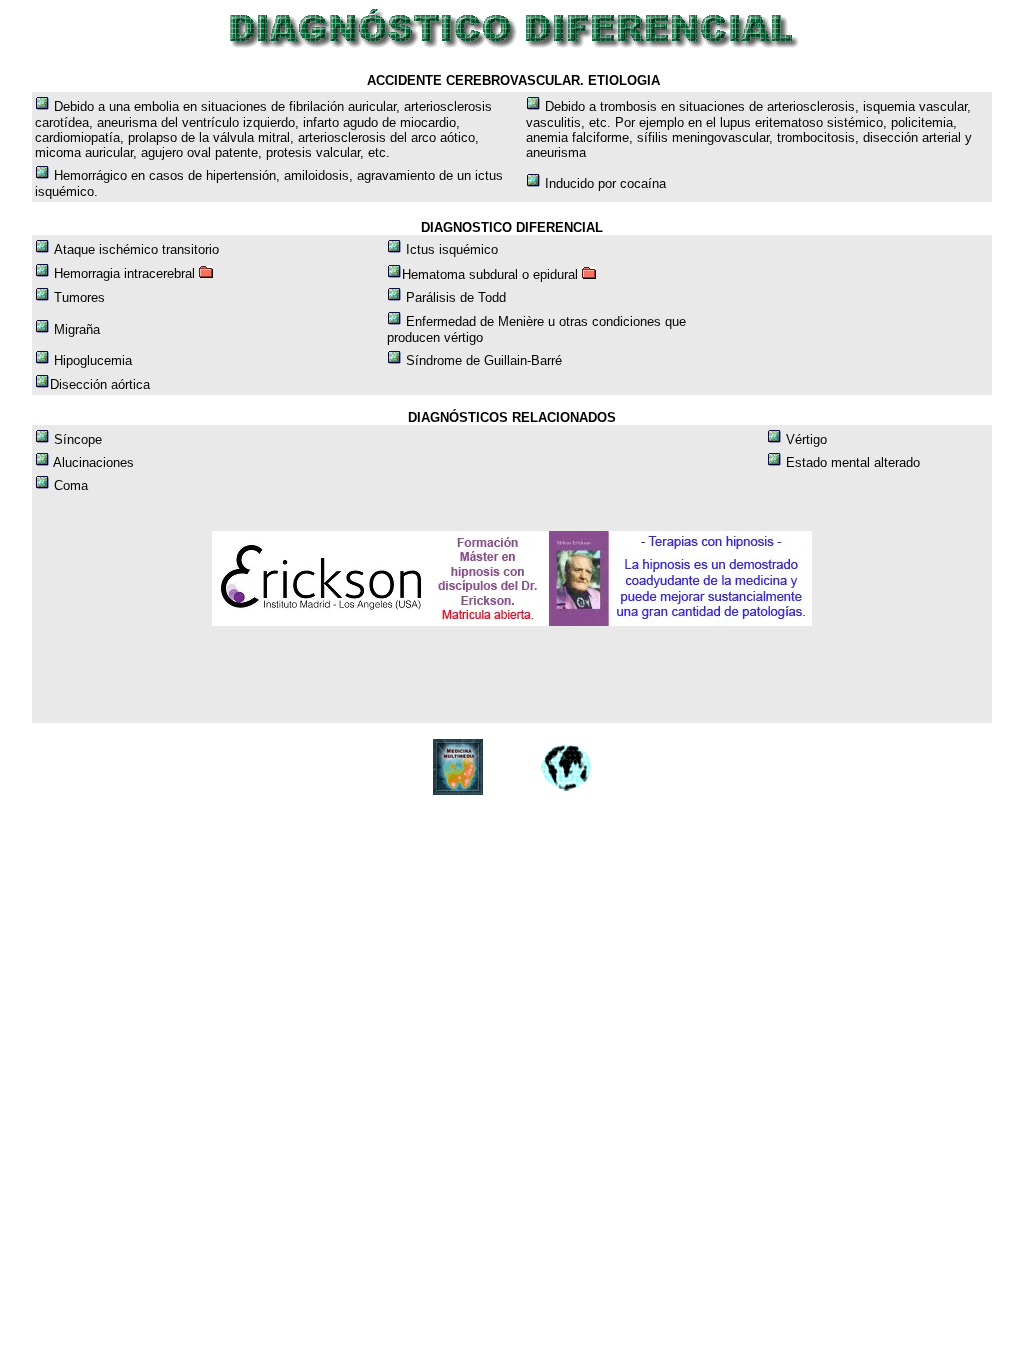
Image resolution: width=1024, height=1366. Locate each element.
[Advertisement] (399, 675)
